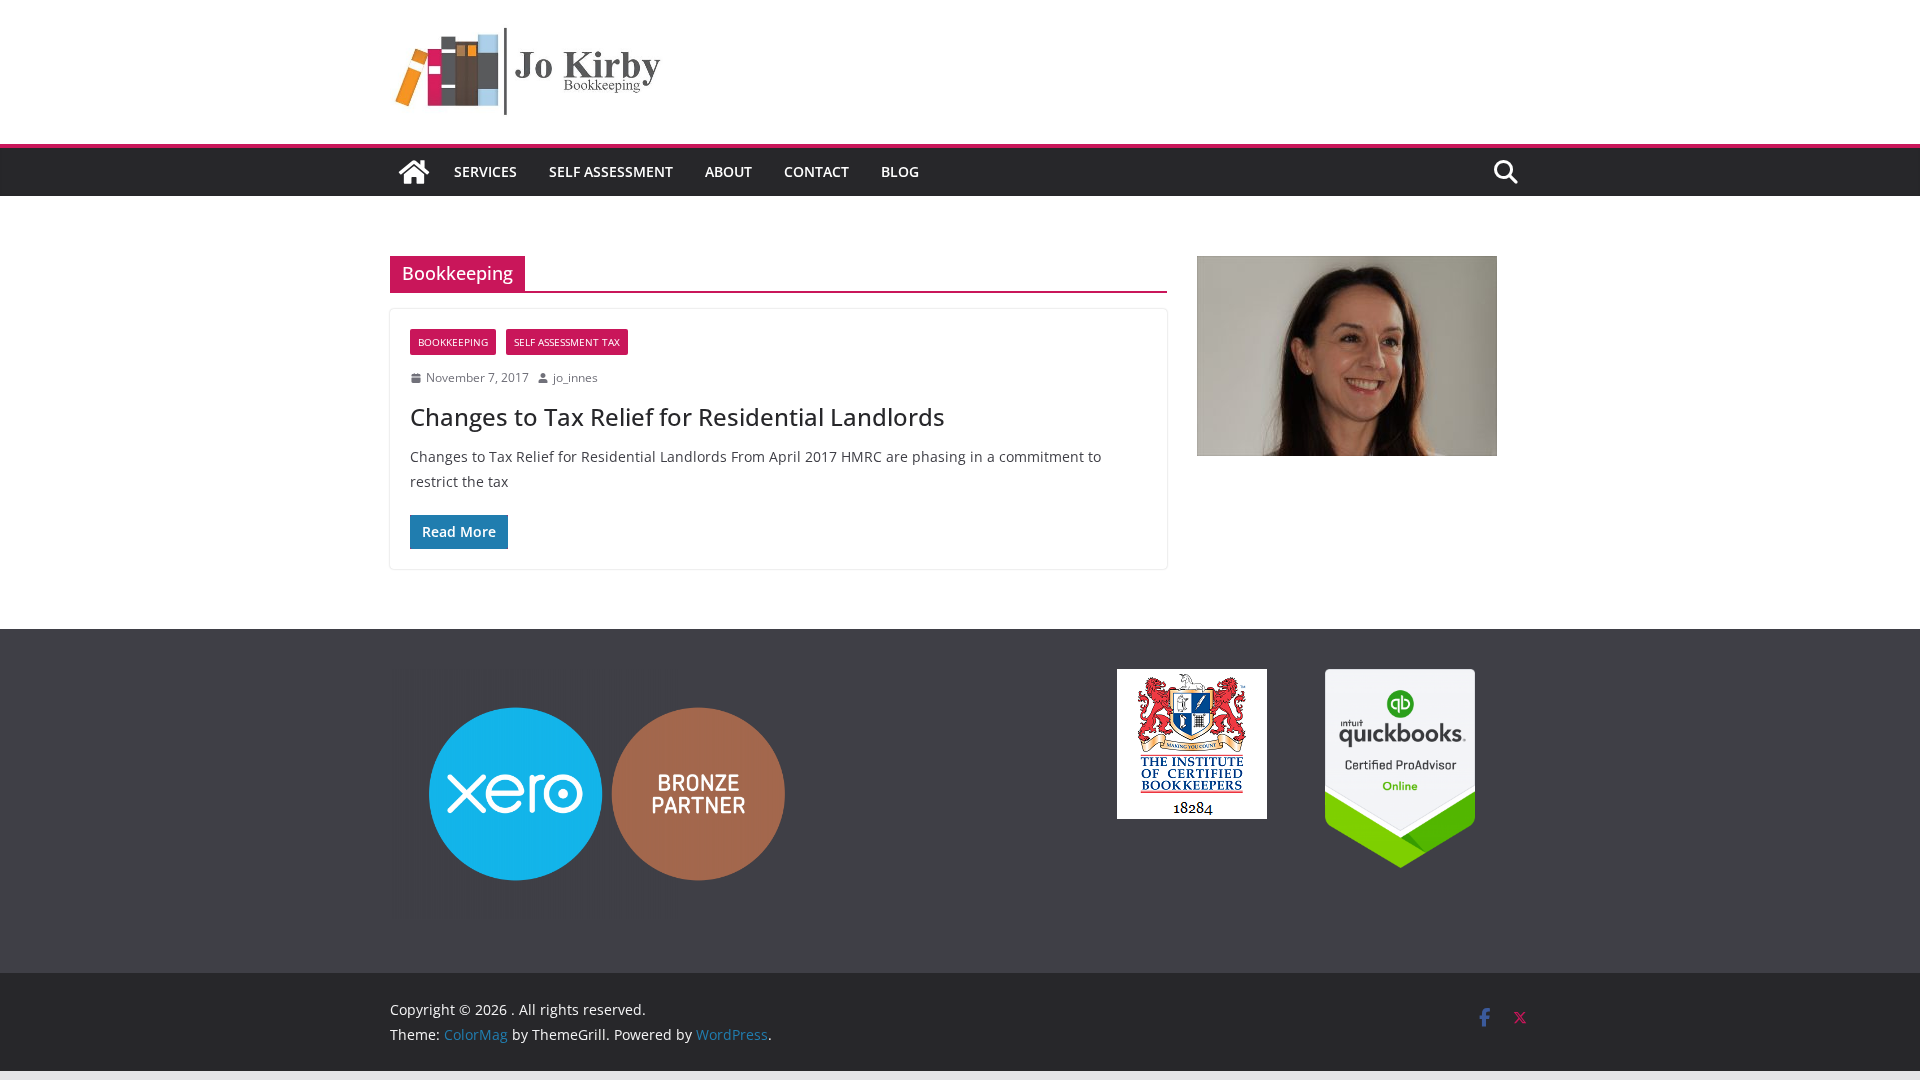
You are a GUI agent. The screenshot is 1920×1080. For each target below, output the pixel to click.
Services (485, 171)
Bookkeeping (453, 342)
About (728, 171)
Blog (900, 171)
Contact (816, 171)
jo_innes (575, 377)
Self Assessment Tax (567, 342)
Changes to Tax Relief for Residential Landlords (677, 416)
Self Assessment (611, 171)
